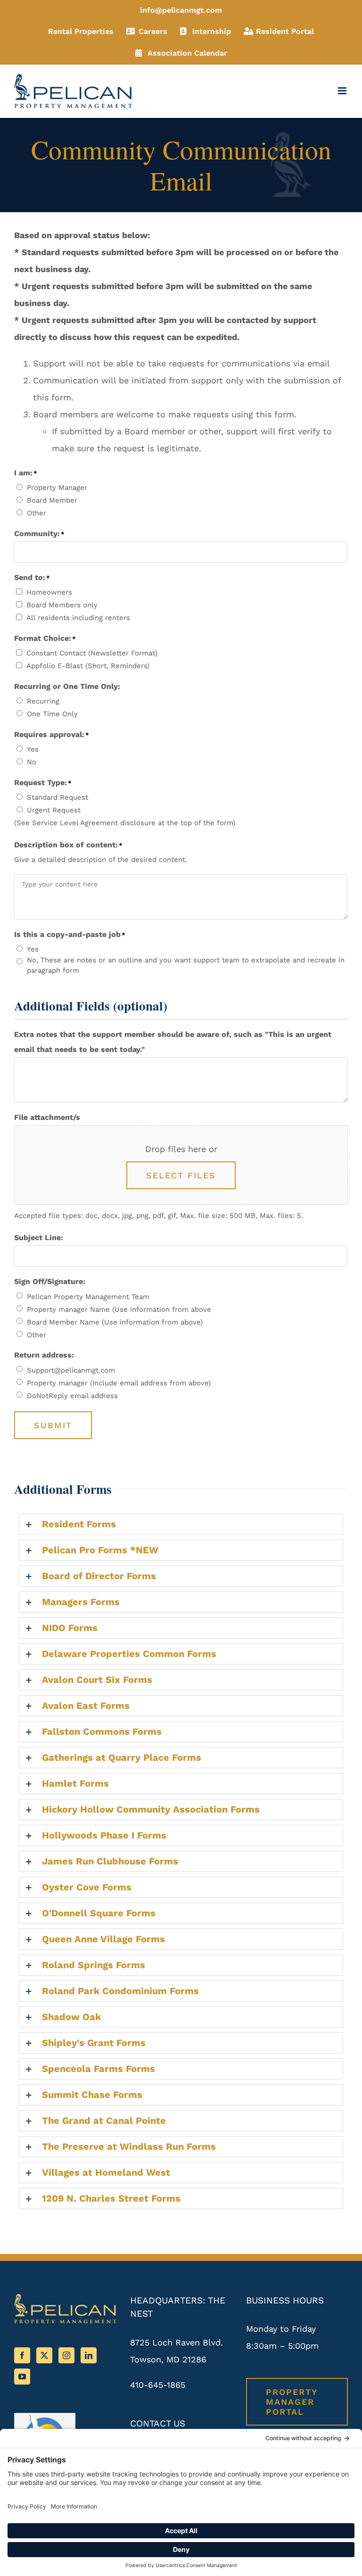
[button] (181, 1524)
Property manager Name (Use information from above (119, 1309)
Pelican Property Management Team (88, 1297)
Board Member (52, 500)
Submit (53, 1425)
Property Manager (57, 488)
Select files (181, 1175)
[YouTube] (22, 2377)
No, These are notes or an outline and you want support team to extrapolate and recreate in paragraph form (186, 965)
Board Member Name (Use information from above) (115, 1322)
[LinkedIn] (89, 2355)
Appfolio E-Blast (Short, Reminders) (88, 666)
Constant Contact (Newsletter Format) (92, 653)
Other (37, 513)
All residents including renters (78, 618)
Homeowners (49, 592)
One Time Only (52, 714)
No (32, 762)
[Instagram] (66, 2355)
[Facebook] (22, 2355)
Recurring (43, 701)
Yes (33, 749)
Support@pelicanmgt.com (71, 1370)
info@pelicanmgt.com (181, 10)
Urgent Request (54, 810)
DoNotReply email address (72, 1396)
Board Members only (62, 605)
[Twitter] (44, 2355)
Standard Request (58, 797)
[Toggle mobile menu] (343, 91)
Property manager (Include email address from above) (119, 1383)
